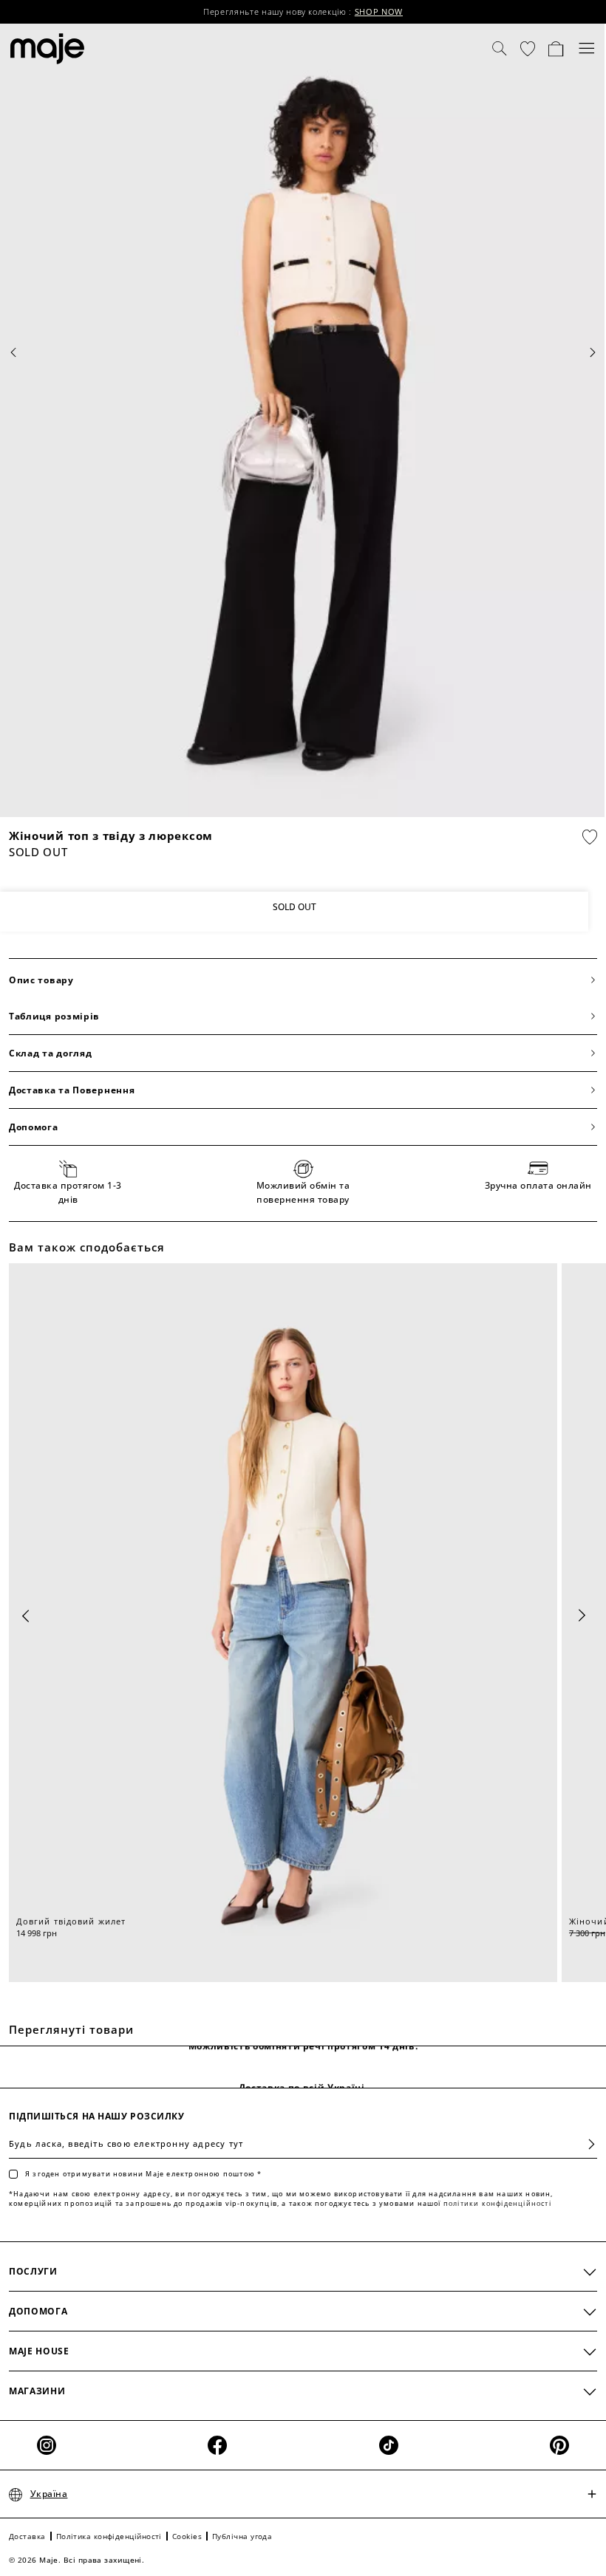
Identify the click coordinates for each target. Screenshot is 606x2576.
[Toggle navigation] (587, 49)
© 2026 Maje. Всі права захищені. (76, 2560)
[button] (528, 49)
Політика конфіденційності (109, 2536)
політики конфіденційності (497, 2203)
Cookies (187, 2536)
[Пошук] (500, 49)
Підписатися (586, 2144)
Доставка (27, 2536)
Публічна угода (242, 2536)
